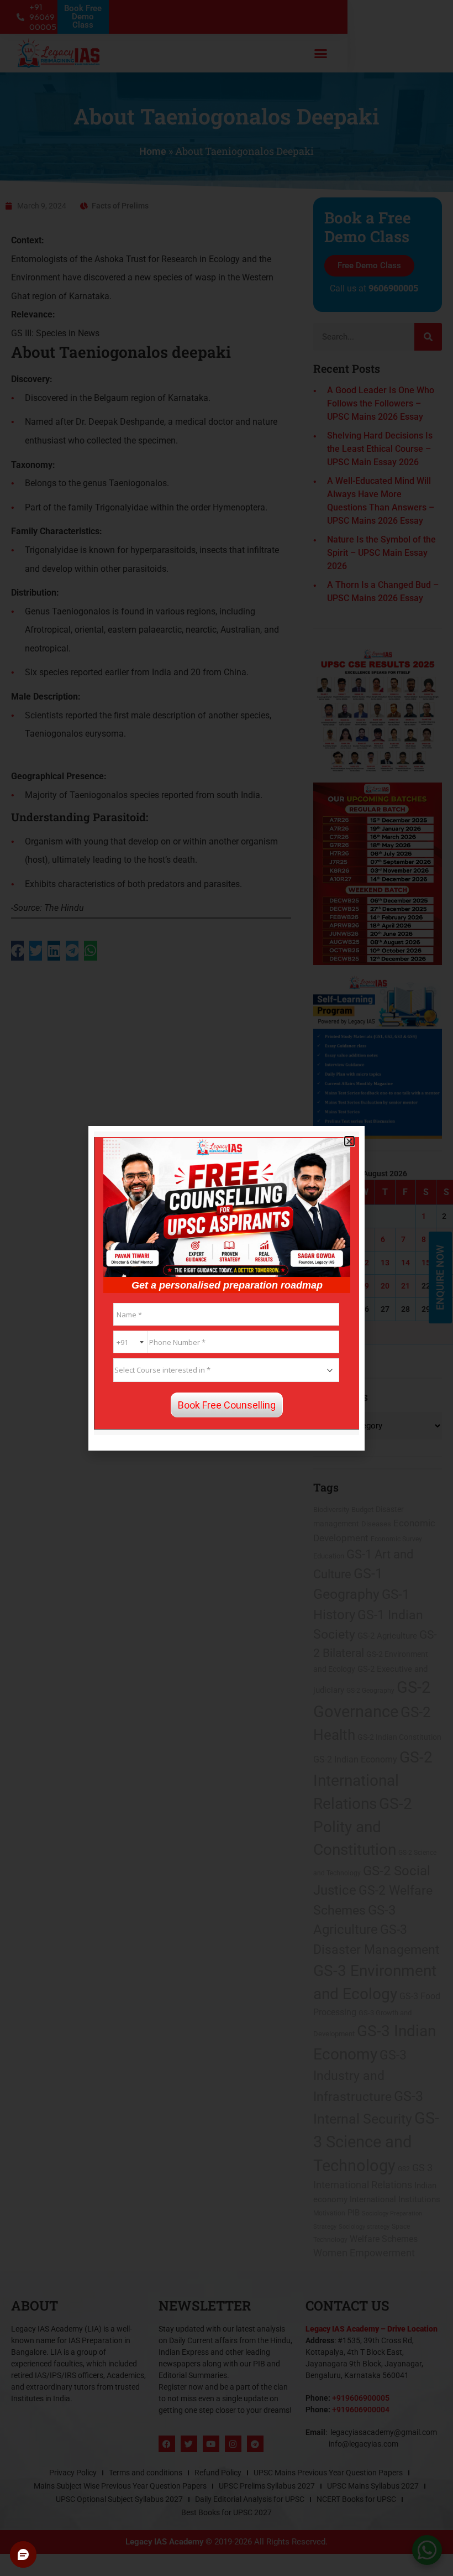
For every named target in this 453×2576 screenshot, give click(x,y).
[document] (227, 1288)
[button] (349, 1141)
